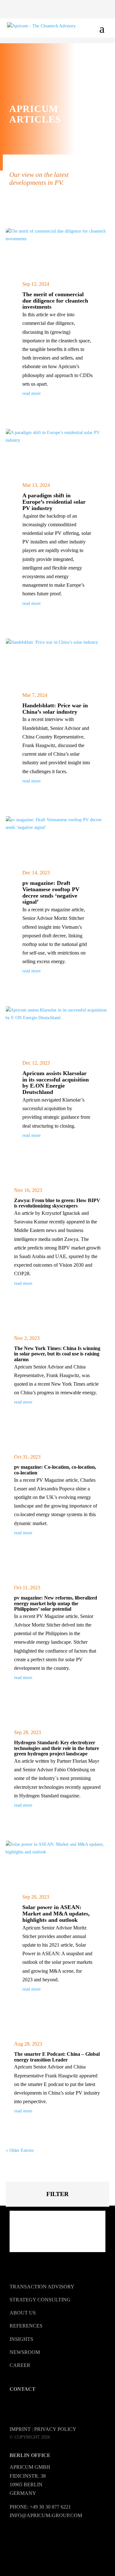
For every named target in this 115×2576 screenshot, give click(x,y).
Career (20, 2365)
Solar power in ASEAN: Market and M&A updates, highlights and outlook (56, 1914)
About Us (23, 2313)
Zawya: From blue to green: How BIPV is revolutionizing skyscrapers (57, 1203)
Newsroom (25, 2352)
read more (31, 393)
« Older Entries (20, 2150)
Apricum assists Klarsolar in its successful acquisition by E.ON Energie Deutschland (56, 1083)
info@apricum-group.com (46, 2515)
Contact (23, 2389)
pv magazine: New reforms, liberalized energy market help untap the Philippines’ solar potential (56, 1603)
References (26, 2326)
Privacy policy (55, 2429)
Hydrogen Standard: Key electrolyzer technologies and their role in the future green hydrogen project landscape (57, 1748)
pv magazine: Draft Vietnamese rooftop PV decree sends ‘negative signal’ (51, 892)
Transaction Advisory (42, 2287)
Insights (21, 2339)
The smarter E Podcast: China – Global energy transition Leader (57, 2057)
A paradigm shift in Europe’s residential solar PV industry (54, 502)
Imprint (20, 2429)
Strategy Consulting (40, 2300)
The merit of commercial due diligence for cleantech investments (55, 301)
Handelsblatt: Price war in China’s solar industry (55, 709)
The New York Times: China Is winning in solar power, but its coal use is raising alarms (57, 1354)
